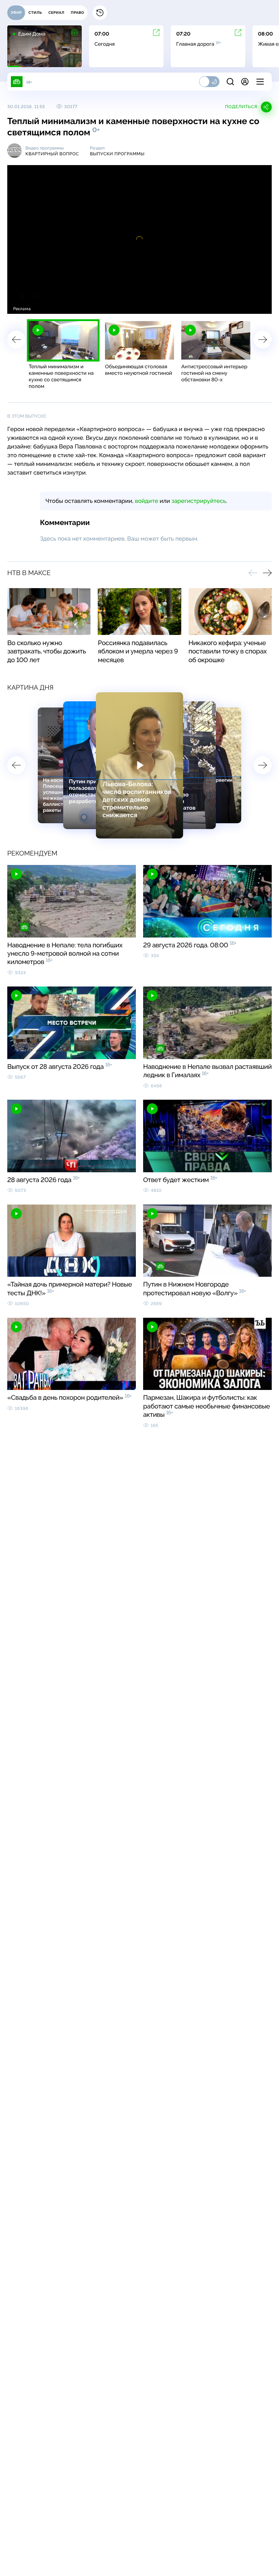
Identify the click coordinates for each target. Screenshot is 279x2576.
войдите (146, 501)
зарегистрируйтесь (199, 501)
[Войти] (245, 82)
